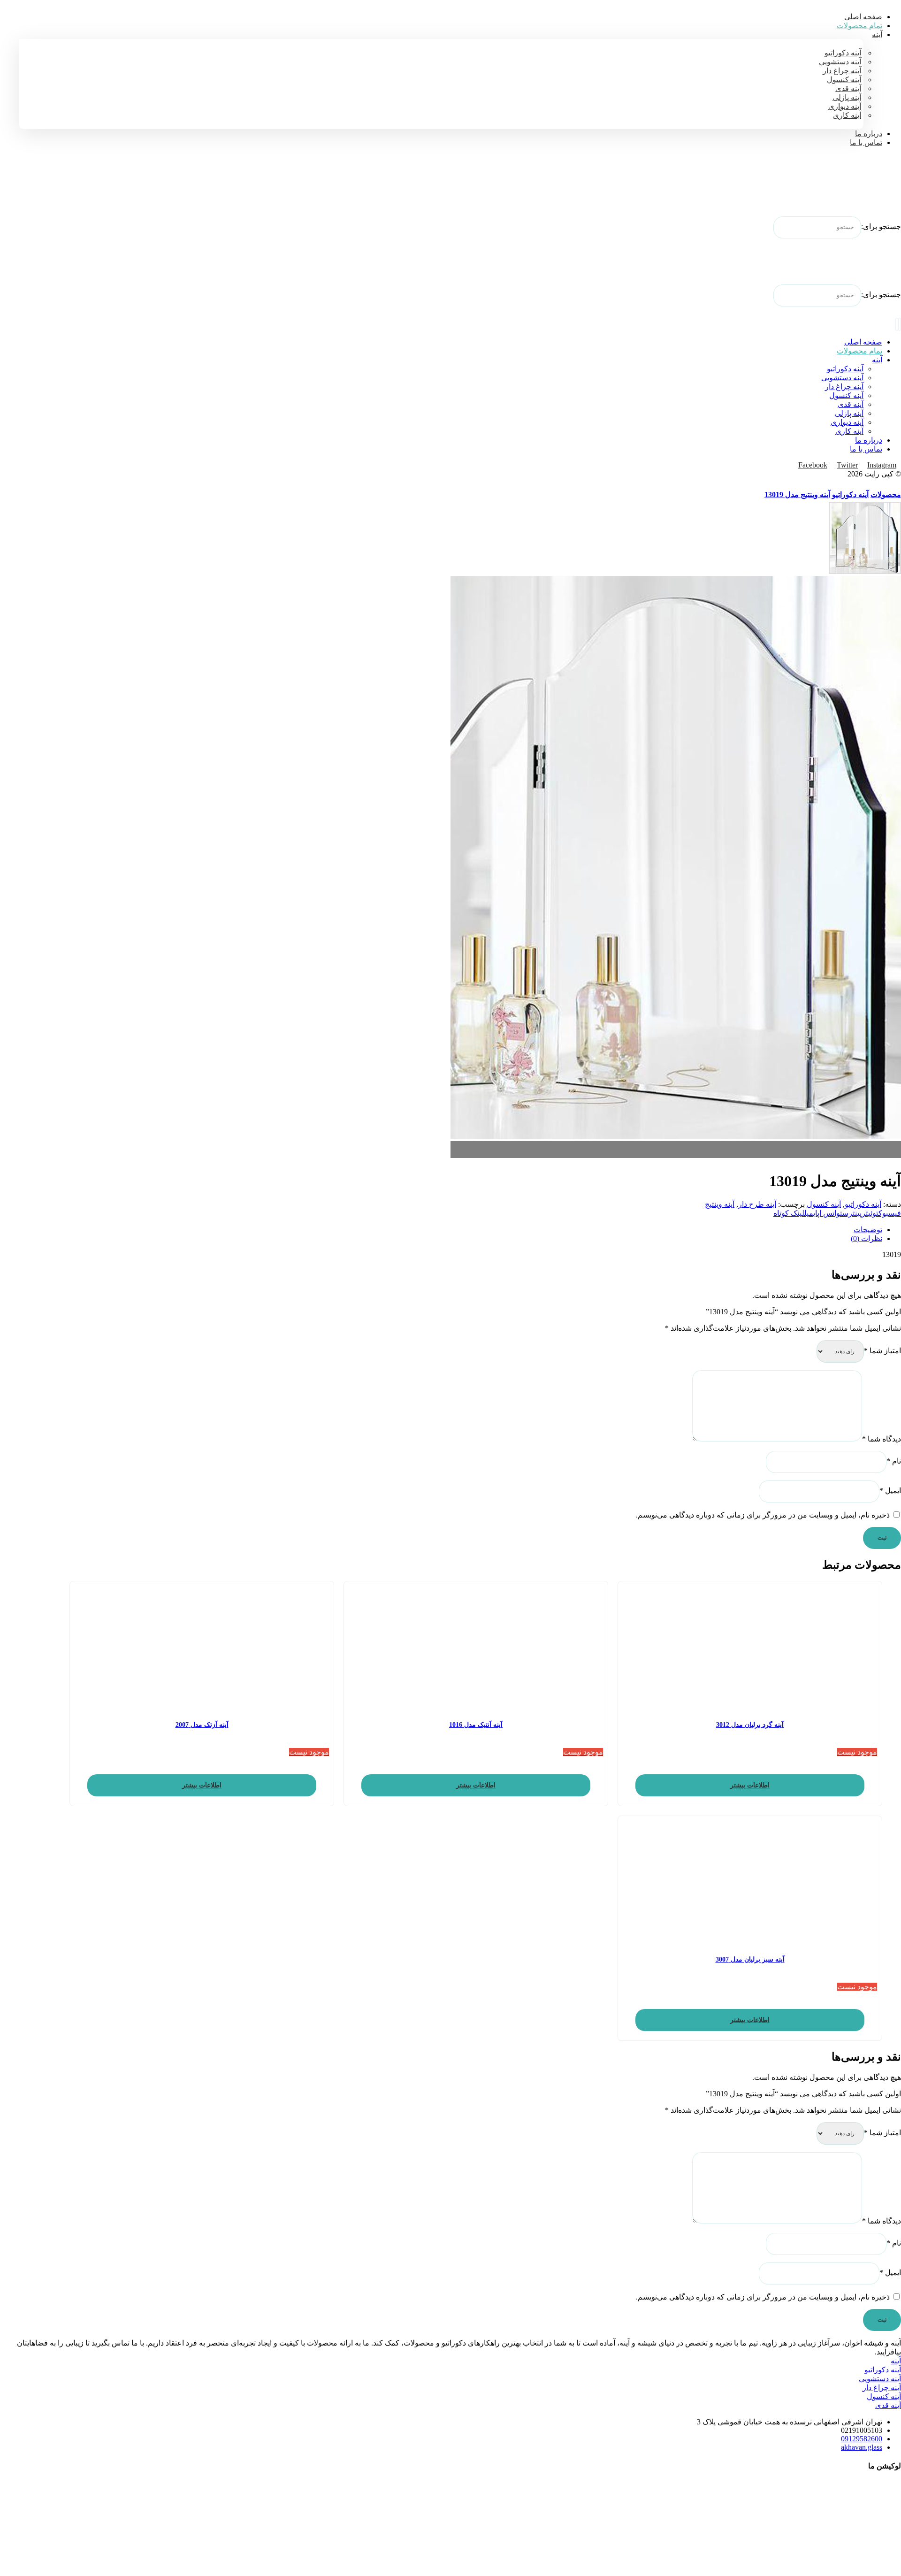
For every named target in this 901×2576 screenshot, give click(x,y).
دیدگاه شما (882, 1439)
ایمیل (890, 1491)
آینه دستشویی (880, 2379)
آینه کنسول (824, 1204)
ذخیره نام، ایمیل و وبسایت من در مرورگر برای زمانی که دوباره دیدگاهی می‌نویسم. (763, 1515)
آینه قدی (888, 2405)
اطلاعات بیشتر (750, 1785)
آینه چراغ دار (882, 2388)
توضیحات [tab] (868, 1230)
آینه (896, 2361)
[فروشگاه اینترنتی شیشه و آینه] (878, 188)
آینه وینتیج (720, 1204)
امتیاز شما (882, 1351)
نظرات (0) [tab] (867, 1238)
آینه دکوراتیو (863, 1204)
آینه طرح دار (757, 1204)
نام (894, 1461)
